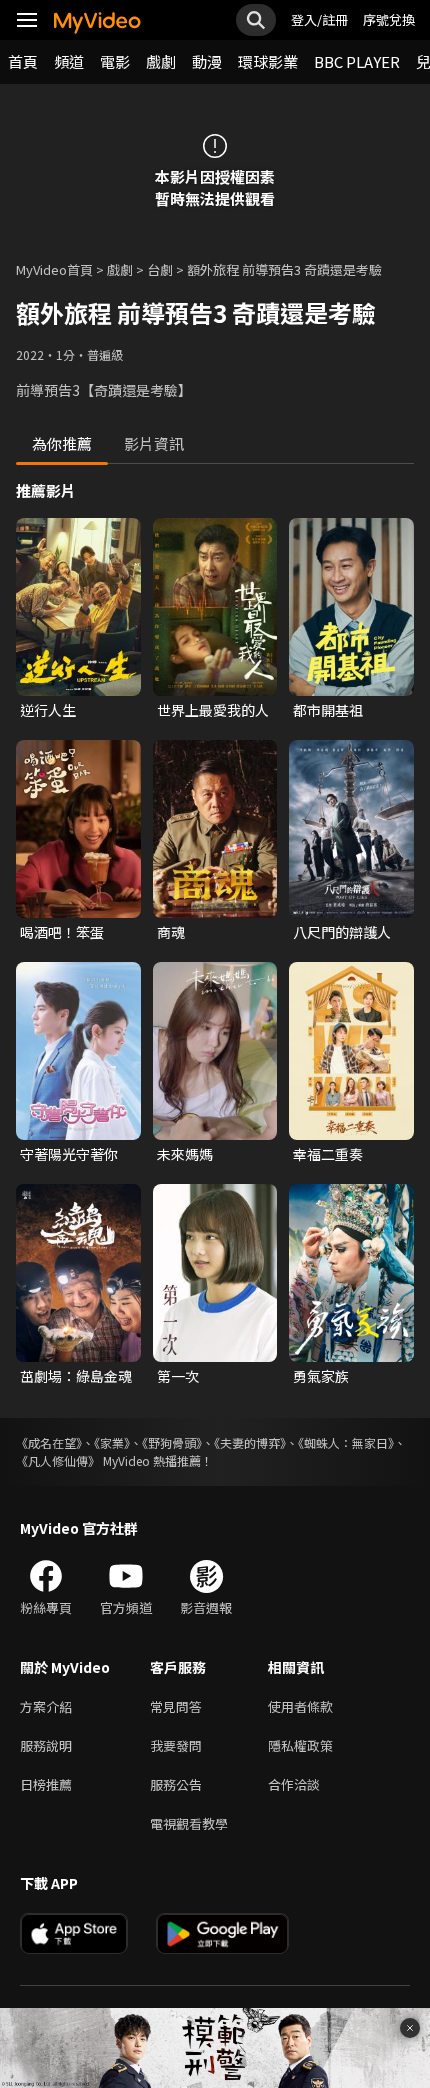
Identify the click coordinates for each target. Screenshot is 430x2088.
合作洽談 (294, 1784)
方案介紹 (46, 1706)
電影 (115, 61)
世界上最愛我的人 (213, 710)
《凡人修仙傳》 (58, 1460)
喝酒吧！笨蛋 (62, 932)
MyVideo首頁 (54, 269)
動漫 (207, 61)
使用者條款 (300, 1706)
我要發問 (176, 1745)
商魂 (171, 932)
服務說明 (46, 1745)
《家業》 (112, 1442)
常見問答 (176, 1706)
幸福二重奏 (328, 1154)
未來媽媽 (185, 1154)
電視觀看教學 (189, 1823)
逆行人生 (48, 710)
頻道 (69, 61)
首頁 (23, 61)
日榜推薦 (46, 1784)
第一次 (178, 1376)
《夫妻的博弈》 (250, 1442)
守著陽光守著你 (69, 1154)
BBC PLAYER (357, 61)
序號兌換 (389, 19)
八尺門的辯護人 (342, 932)
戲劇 (161, 61)
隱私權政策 (300, 1745)
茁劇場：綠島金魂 (76, 1376)
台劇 (160, 269)
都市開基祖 (328, 710)
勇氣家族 (321, 1376)
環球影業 (268, 61)
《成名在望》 (49, 1442)
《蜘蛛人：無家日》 (346, 1442)
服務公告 (176, 1784)
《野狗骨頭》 (172, 1442)
